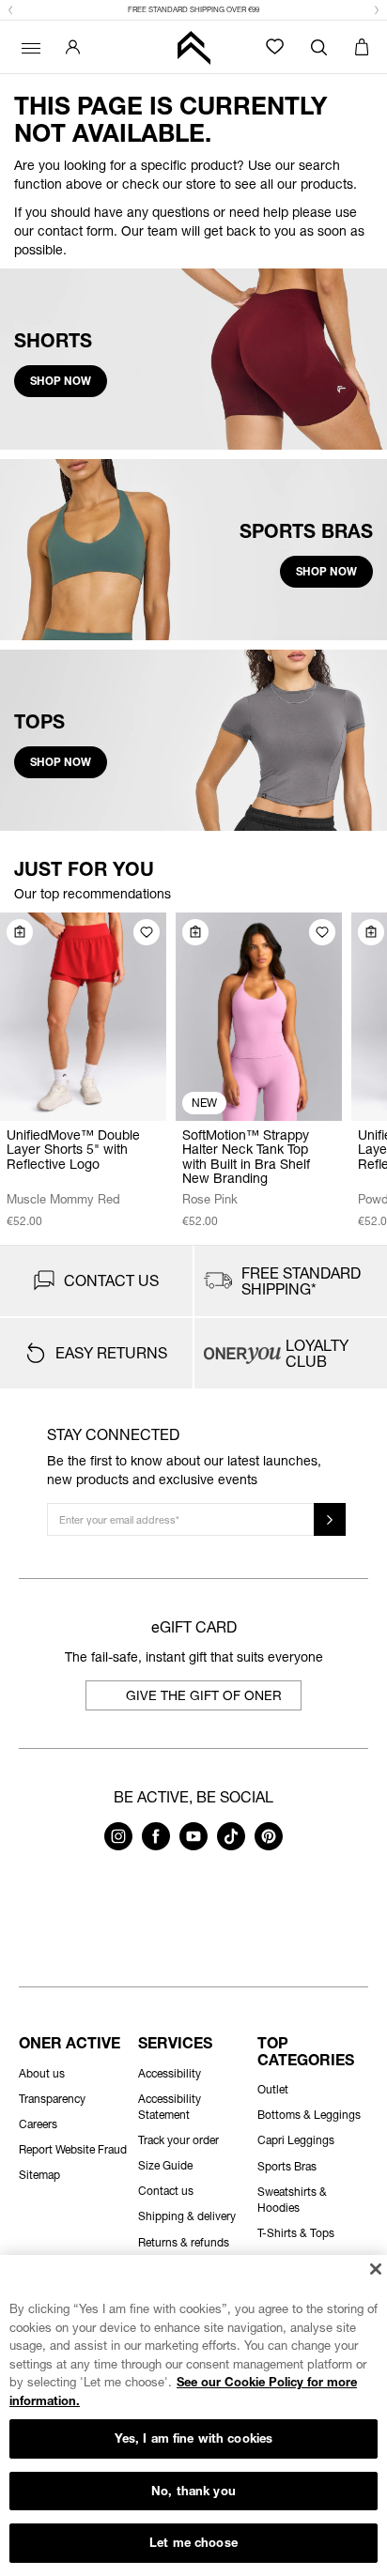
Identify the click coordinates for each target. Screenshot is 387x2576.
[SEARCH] (319, 47)
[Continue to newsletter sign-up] (330, 1519)
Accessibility (170, 2073)
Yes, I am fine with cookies (194, 2438)
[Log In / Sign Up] (73, 47)
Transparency (52, 2099)
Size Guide (165, 2165)
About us (42, 2073)
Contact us (166, 2191)
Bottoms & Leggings (309, 2115)
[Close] (375, 2269)
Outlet (273, 2089)
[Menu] (28, 47)
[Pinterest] (269, 1845)
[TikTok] (231, 1845)
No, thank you (193, 2491)
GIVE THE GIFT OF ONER (204, 1695)
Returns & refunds (184, 2242)
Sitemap (39, 2175)
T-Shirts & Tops (296, 2233)
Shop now (61, 381)
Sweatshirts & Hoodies (292, 2200)
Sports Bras (287, 2166)
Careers (38, 2124)
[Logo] (193, 47)
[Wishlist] (275, 46)
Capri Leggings (296, 2140)
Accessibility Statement (170, 2107)
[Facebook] (156, 1845)
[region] (193, 2415)
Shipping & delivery (187, 2216)
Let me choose (193, 2542)
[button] (10, 10)
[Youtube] (193, 1845)
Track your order (178, 2140)
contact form (76, 230)
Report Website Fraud (73, 2149)
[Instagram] (118, 1845)
